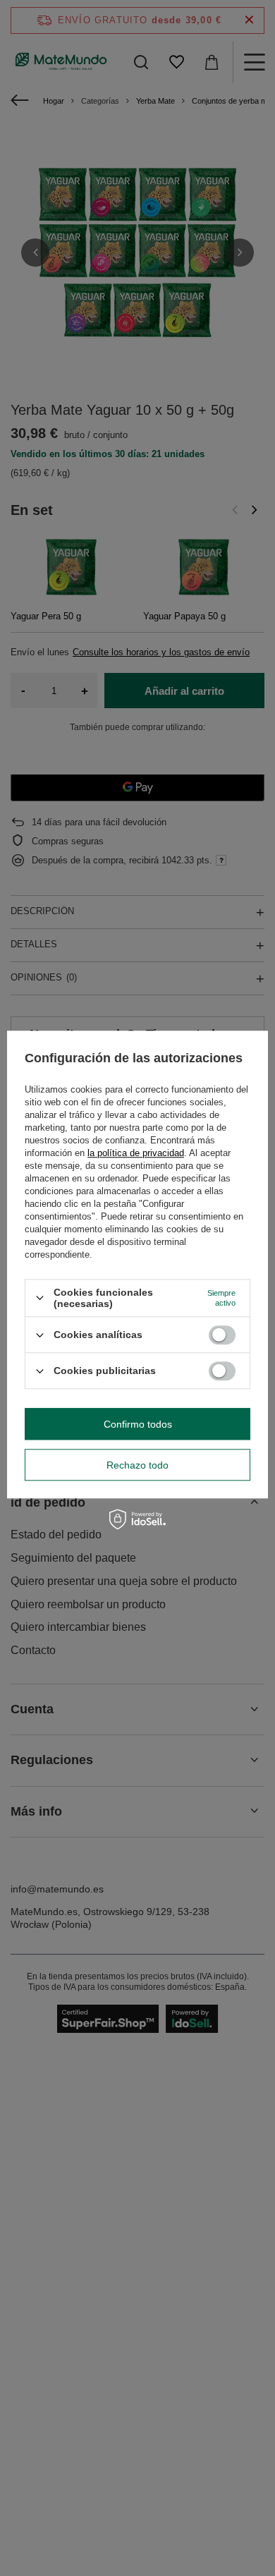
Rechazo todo (137, 1465)
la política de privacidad (136, 1153)
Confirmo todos (138, 1424)
